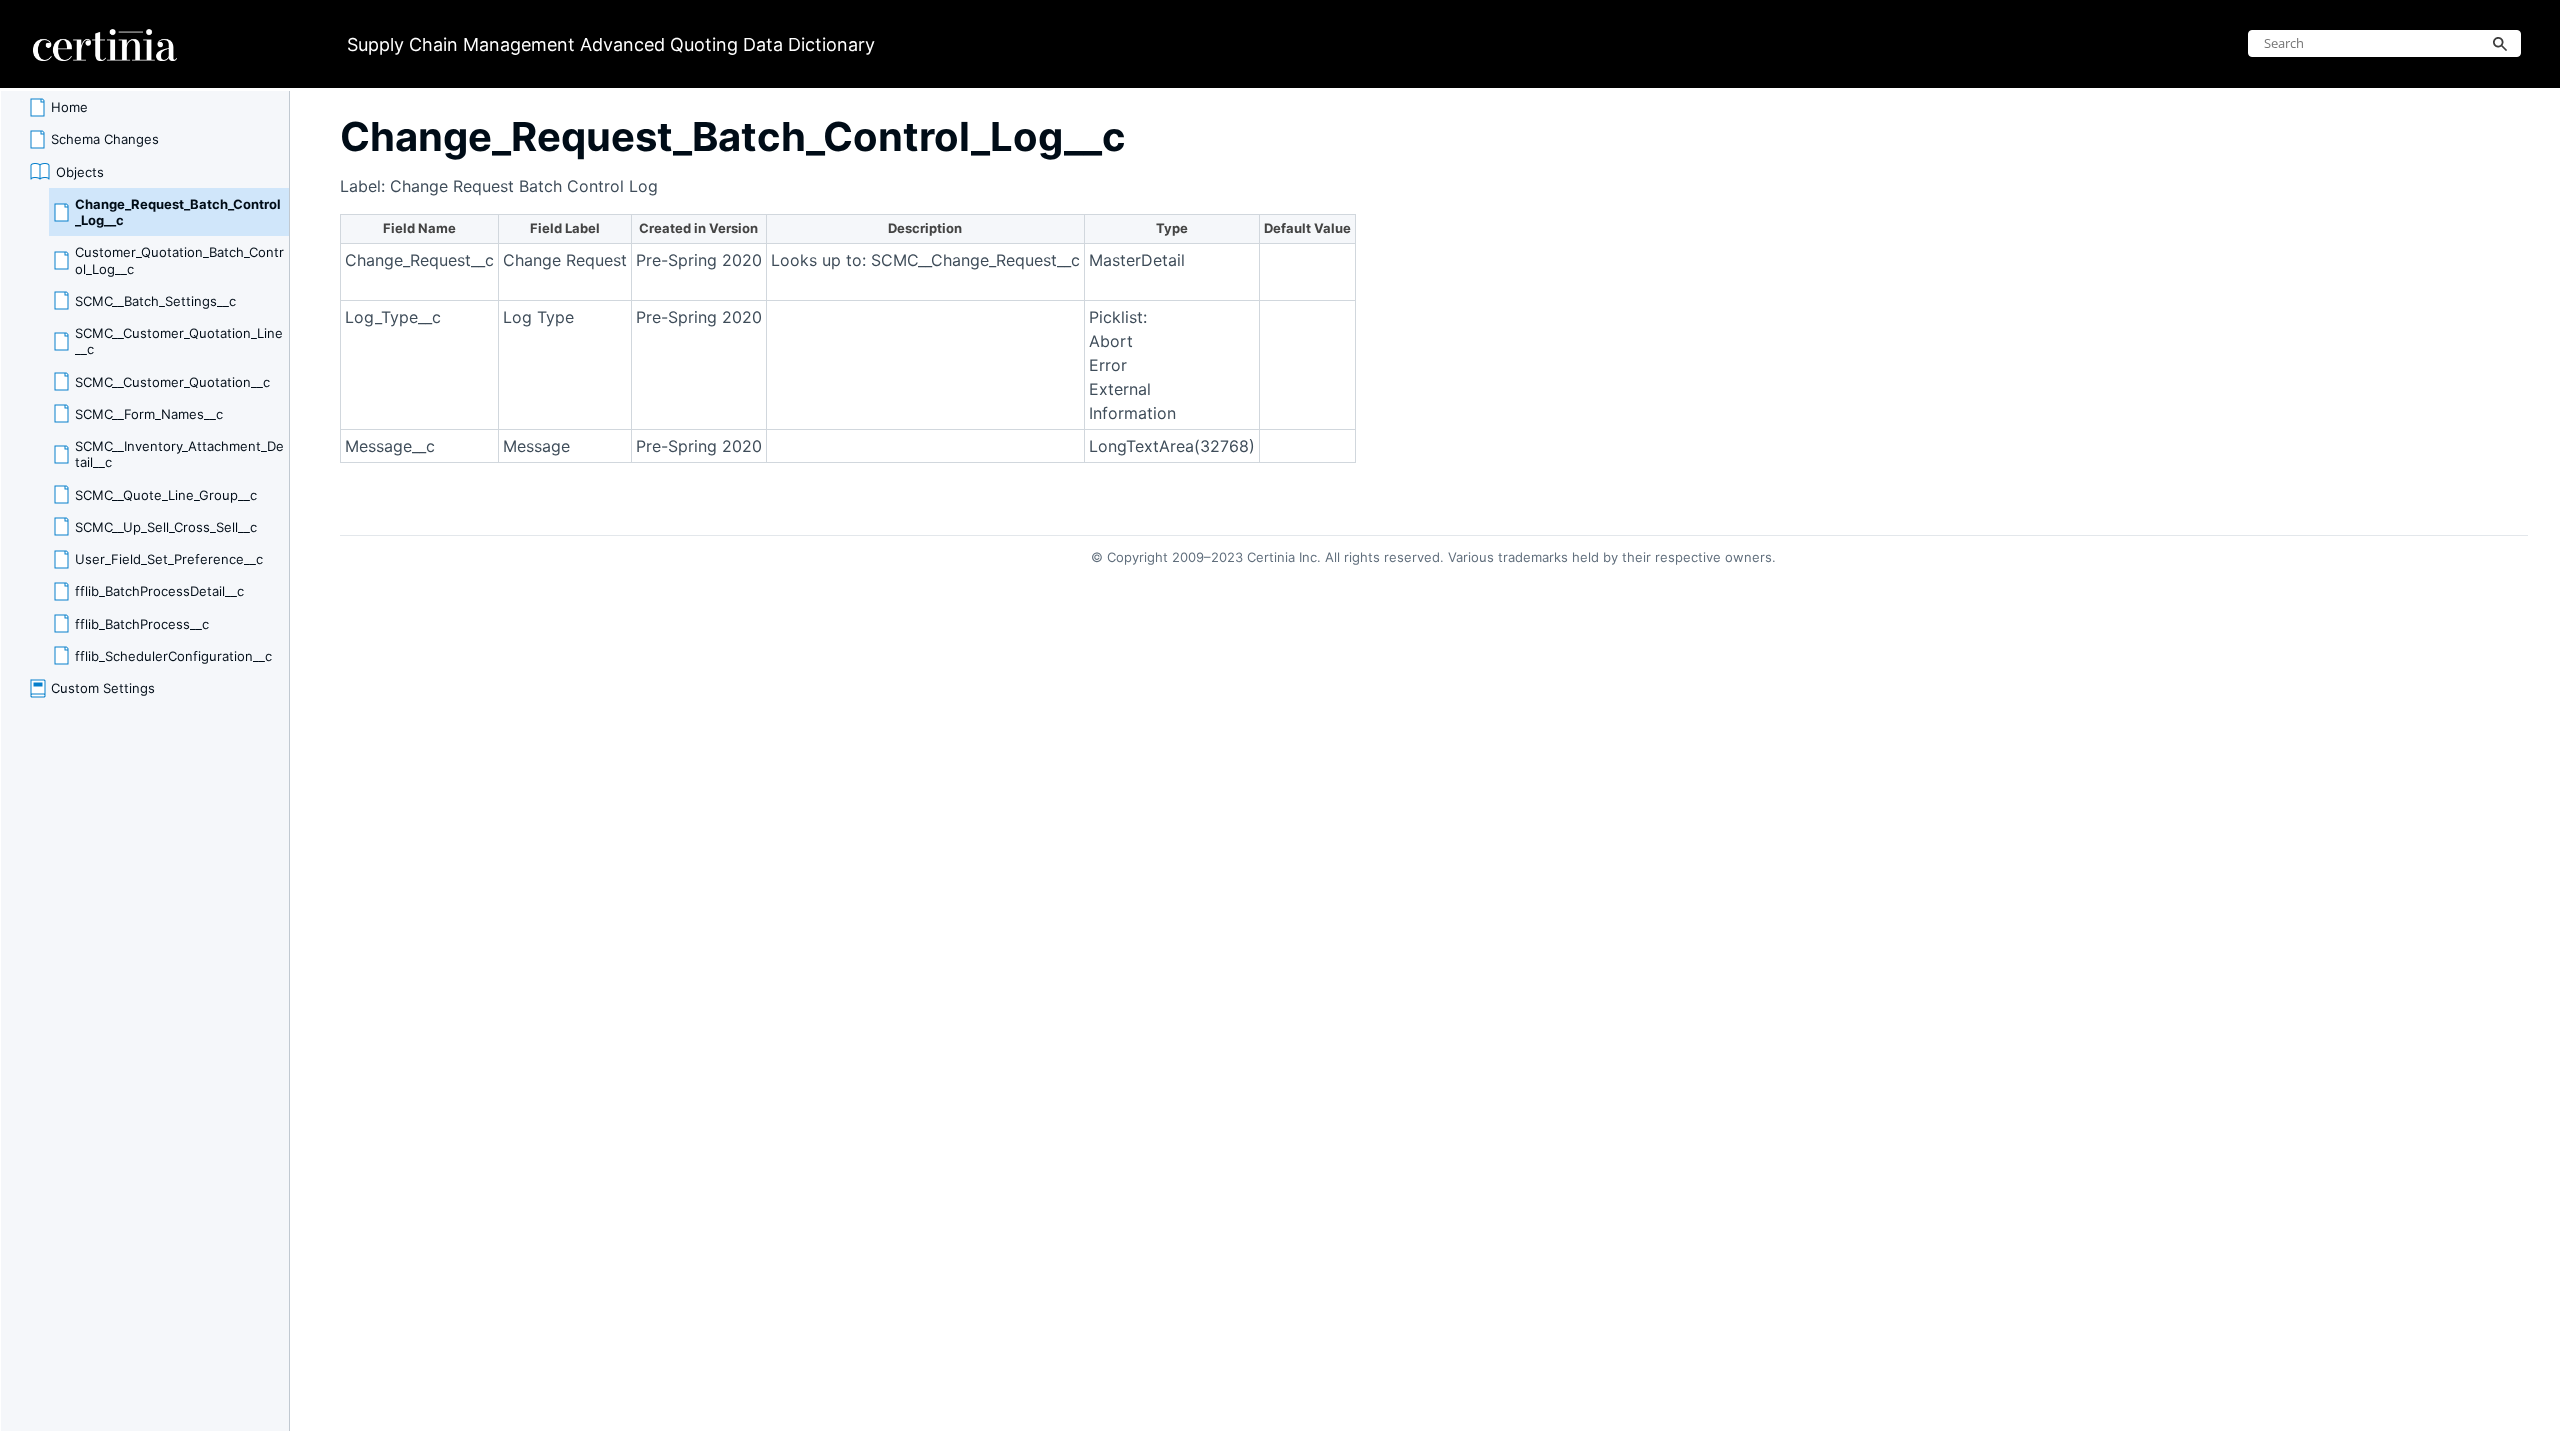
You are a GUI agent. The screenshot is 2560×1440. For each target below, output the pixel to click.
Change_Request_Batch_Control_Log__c (178, 212)
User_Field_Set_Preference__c (169, 559)
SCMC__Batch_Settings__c (155, 301)
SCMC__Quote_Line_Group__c (166, 495)
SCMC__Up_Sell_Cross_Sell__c (166, 527)
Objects (80, 172)
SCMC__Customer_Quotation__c (172, 382)
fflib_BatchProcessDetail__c (159, 591)
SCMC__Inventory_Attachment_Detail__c (179, 454)
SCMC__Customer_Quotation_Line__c (179, 341)
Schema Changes (105, 139)
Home (69, 107)
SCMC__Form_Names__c (149, 414)
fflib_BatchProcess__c (142, 624)
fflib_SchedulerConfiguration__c (173, 656)
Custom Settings (103, 688)
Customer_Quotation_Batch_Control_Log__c (179, 260)
